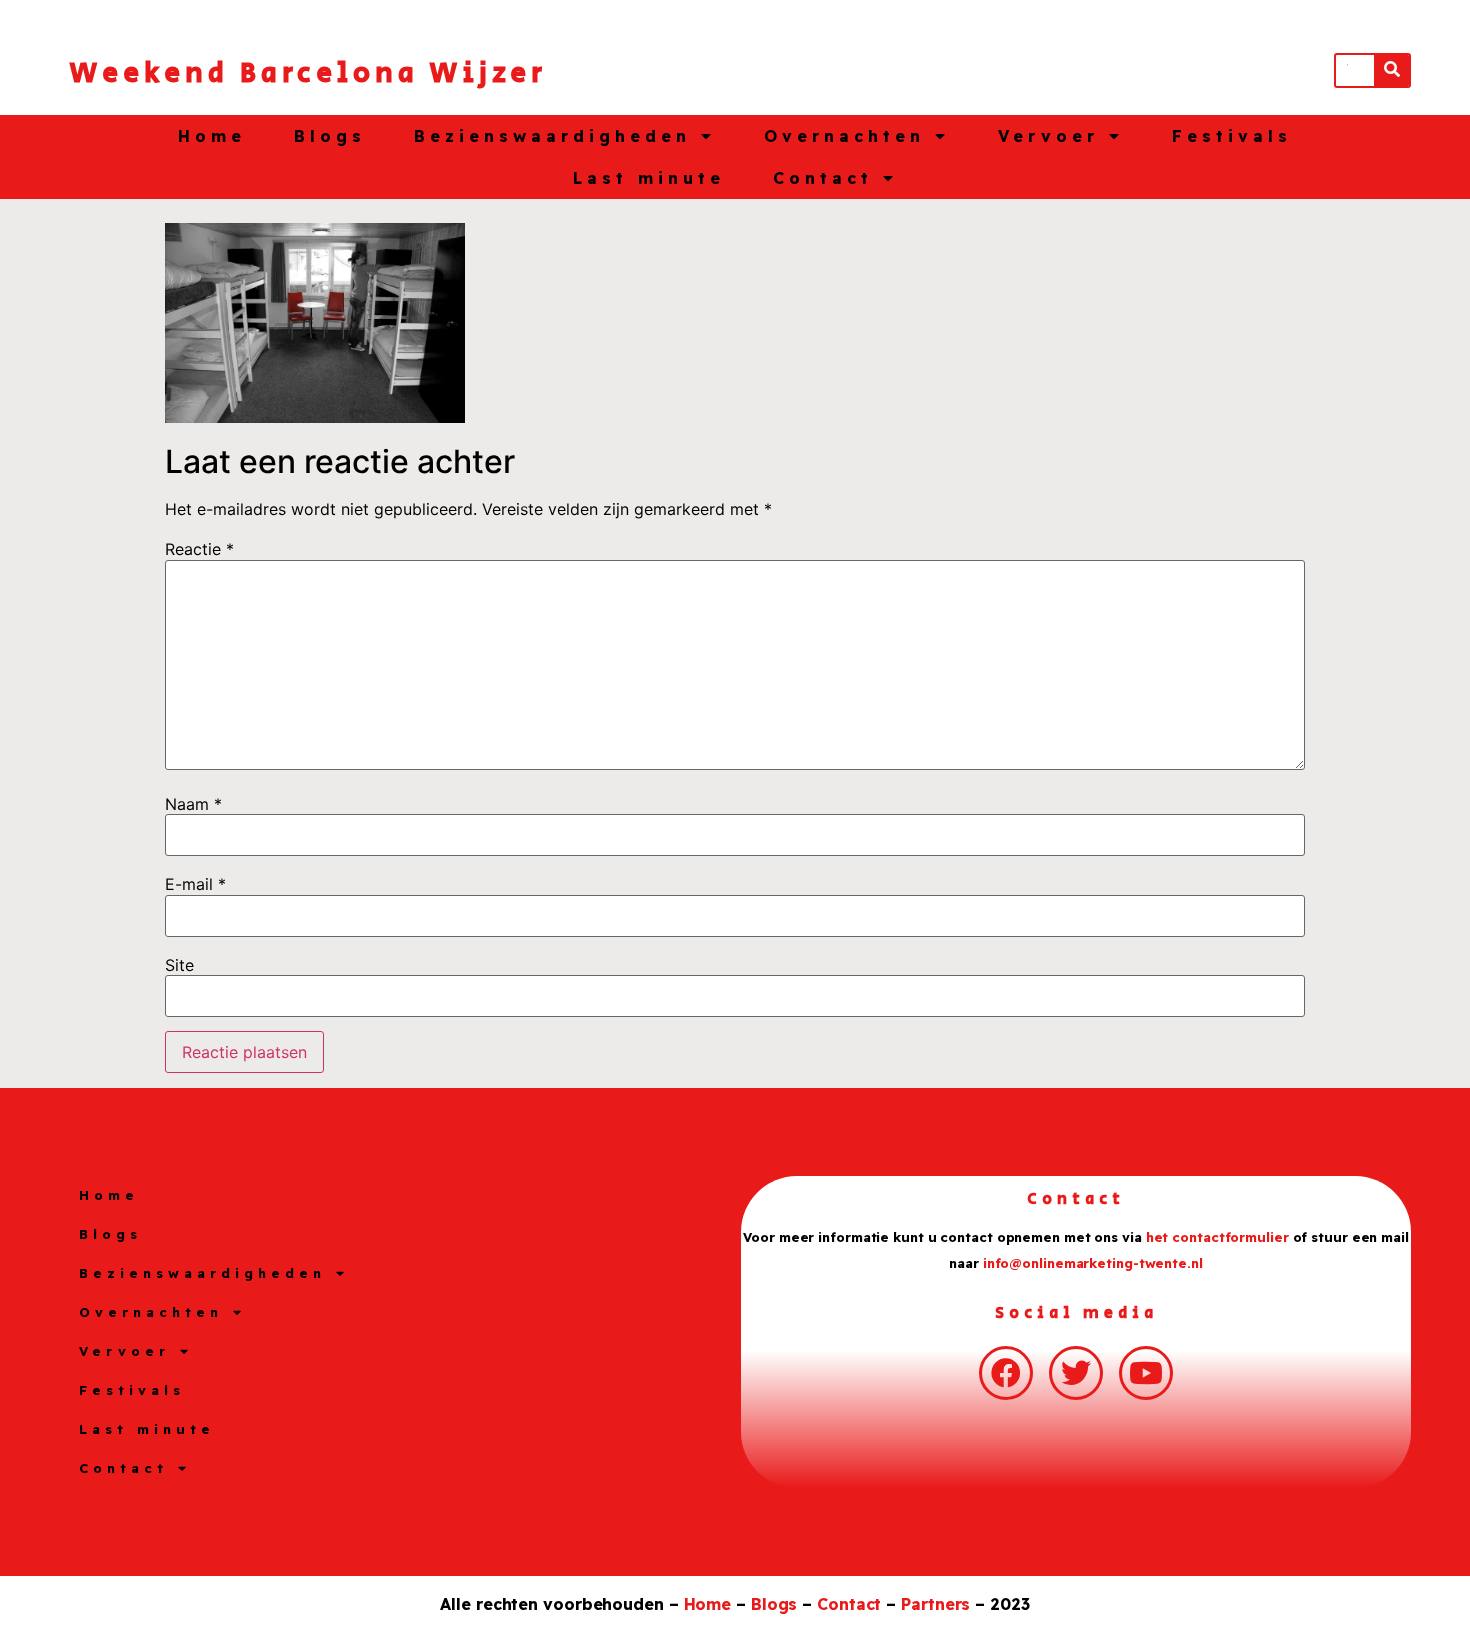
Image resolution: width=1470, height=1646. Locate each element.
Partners (935, 1604)
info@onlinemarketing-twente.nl (1093, 1263)
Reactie (199, 549)
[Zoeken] (1391, 70)
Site (179, 965)
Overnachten (844, 136)
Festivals (1232, 136)
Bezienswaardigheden (552, 136)
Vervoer (1048, 136)
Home (212, 136)
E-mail (195, 884)
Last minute (649, 178)
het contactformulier (1217, 1237)
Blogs (330, 136)
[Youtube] (1146, 1373)
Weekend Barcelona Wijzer (308, 73)
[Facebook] (1006, 1373)
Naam (193, 804)
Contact (823, 178)
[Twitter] (1076, 1373)
